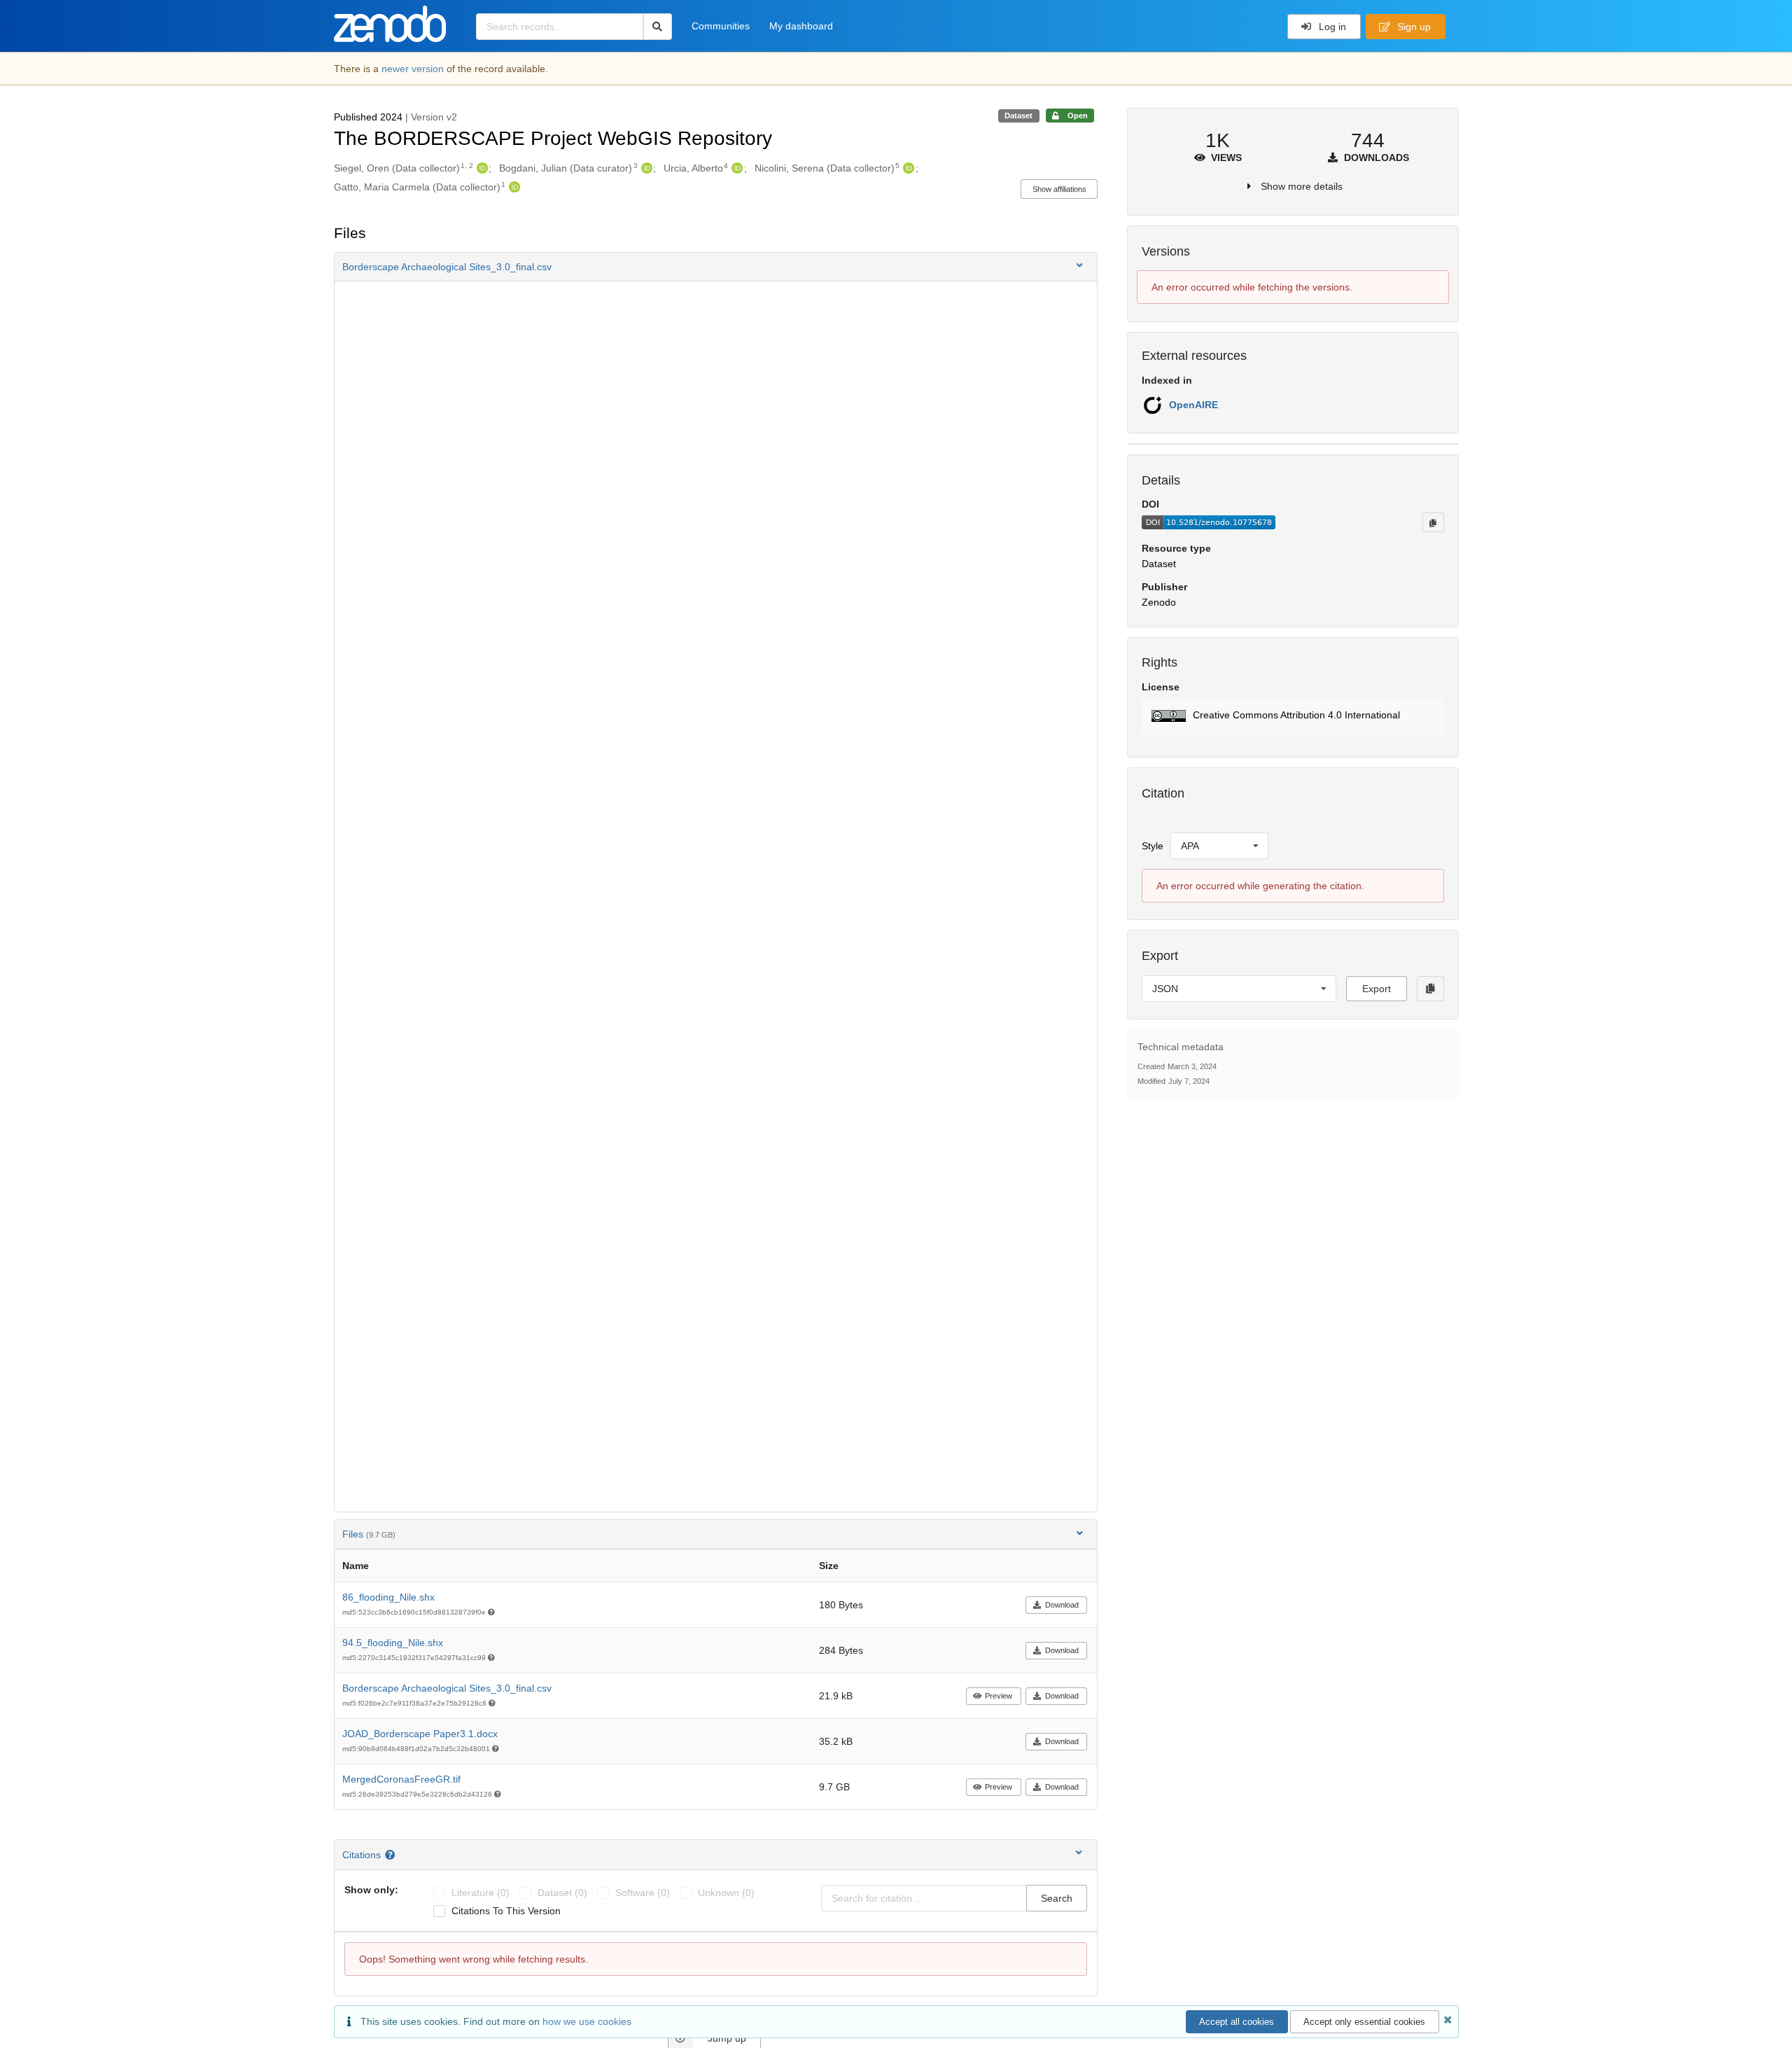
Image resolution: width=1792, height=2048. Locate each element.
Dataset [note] (1018, 116)
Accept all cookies (1237, 2022)
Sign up (1413, 27)
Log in (1331, 27)
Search (1057, 1898)
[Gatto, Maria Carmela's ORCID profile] (513, 187)
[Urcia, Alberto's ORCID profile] (735, 168)
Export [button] (1377, 989)
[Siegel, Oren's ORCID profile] (481, 168)
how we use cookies (587, 2021)
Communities (721, 26)
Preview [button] (999, 1696)
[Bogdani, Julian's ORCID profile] (645, 168)
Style (1153, 846)
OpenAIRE (1193, 405)
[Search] (658, 27)
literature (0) (481, 1893)
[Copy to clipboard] (1433, 522)
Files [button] (369, 1534)
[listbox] (1219, 846)
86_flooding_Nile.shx (388, 1597)
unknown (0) (726, 1893)
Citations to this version (506, 1911)
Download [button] (1062, 1605)
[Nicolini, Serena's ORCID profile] (907, 168)
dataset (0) (562, 1893)
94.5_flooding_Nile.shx (393, 1643)
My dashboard (801, 26)
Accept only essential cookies (1364, 2022)
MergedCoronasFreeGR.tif (401, 1779)
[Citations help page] (392, 1855)
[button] (716, 267)
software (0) (643, 1893)
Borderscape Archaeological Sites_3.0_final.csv (447, 1688)
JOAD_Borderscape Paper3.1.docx (420, 1734)
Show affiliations (1059, 189)
